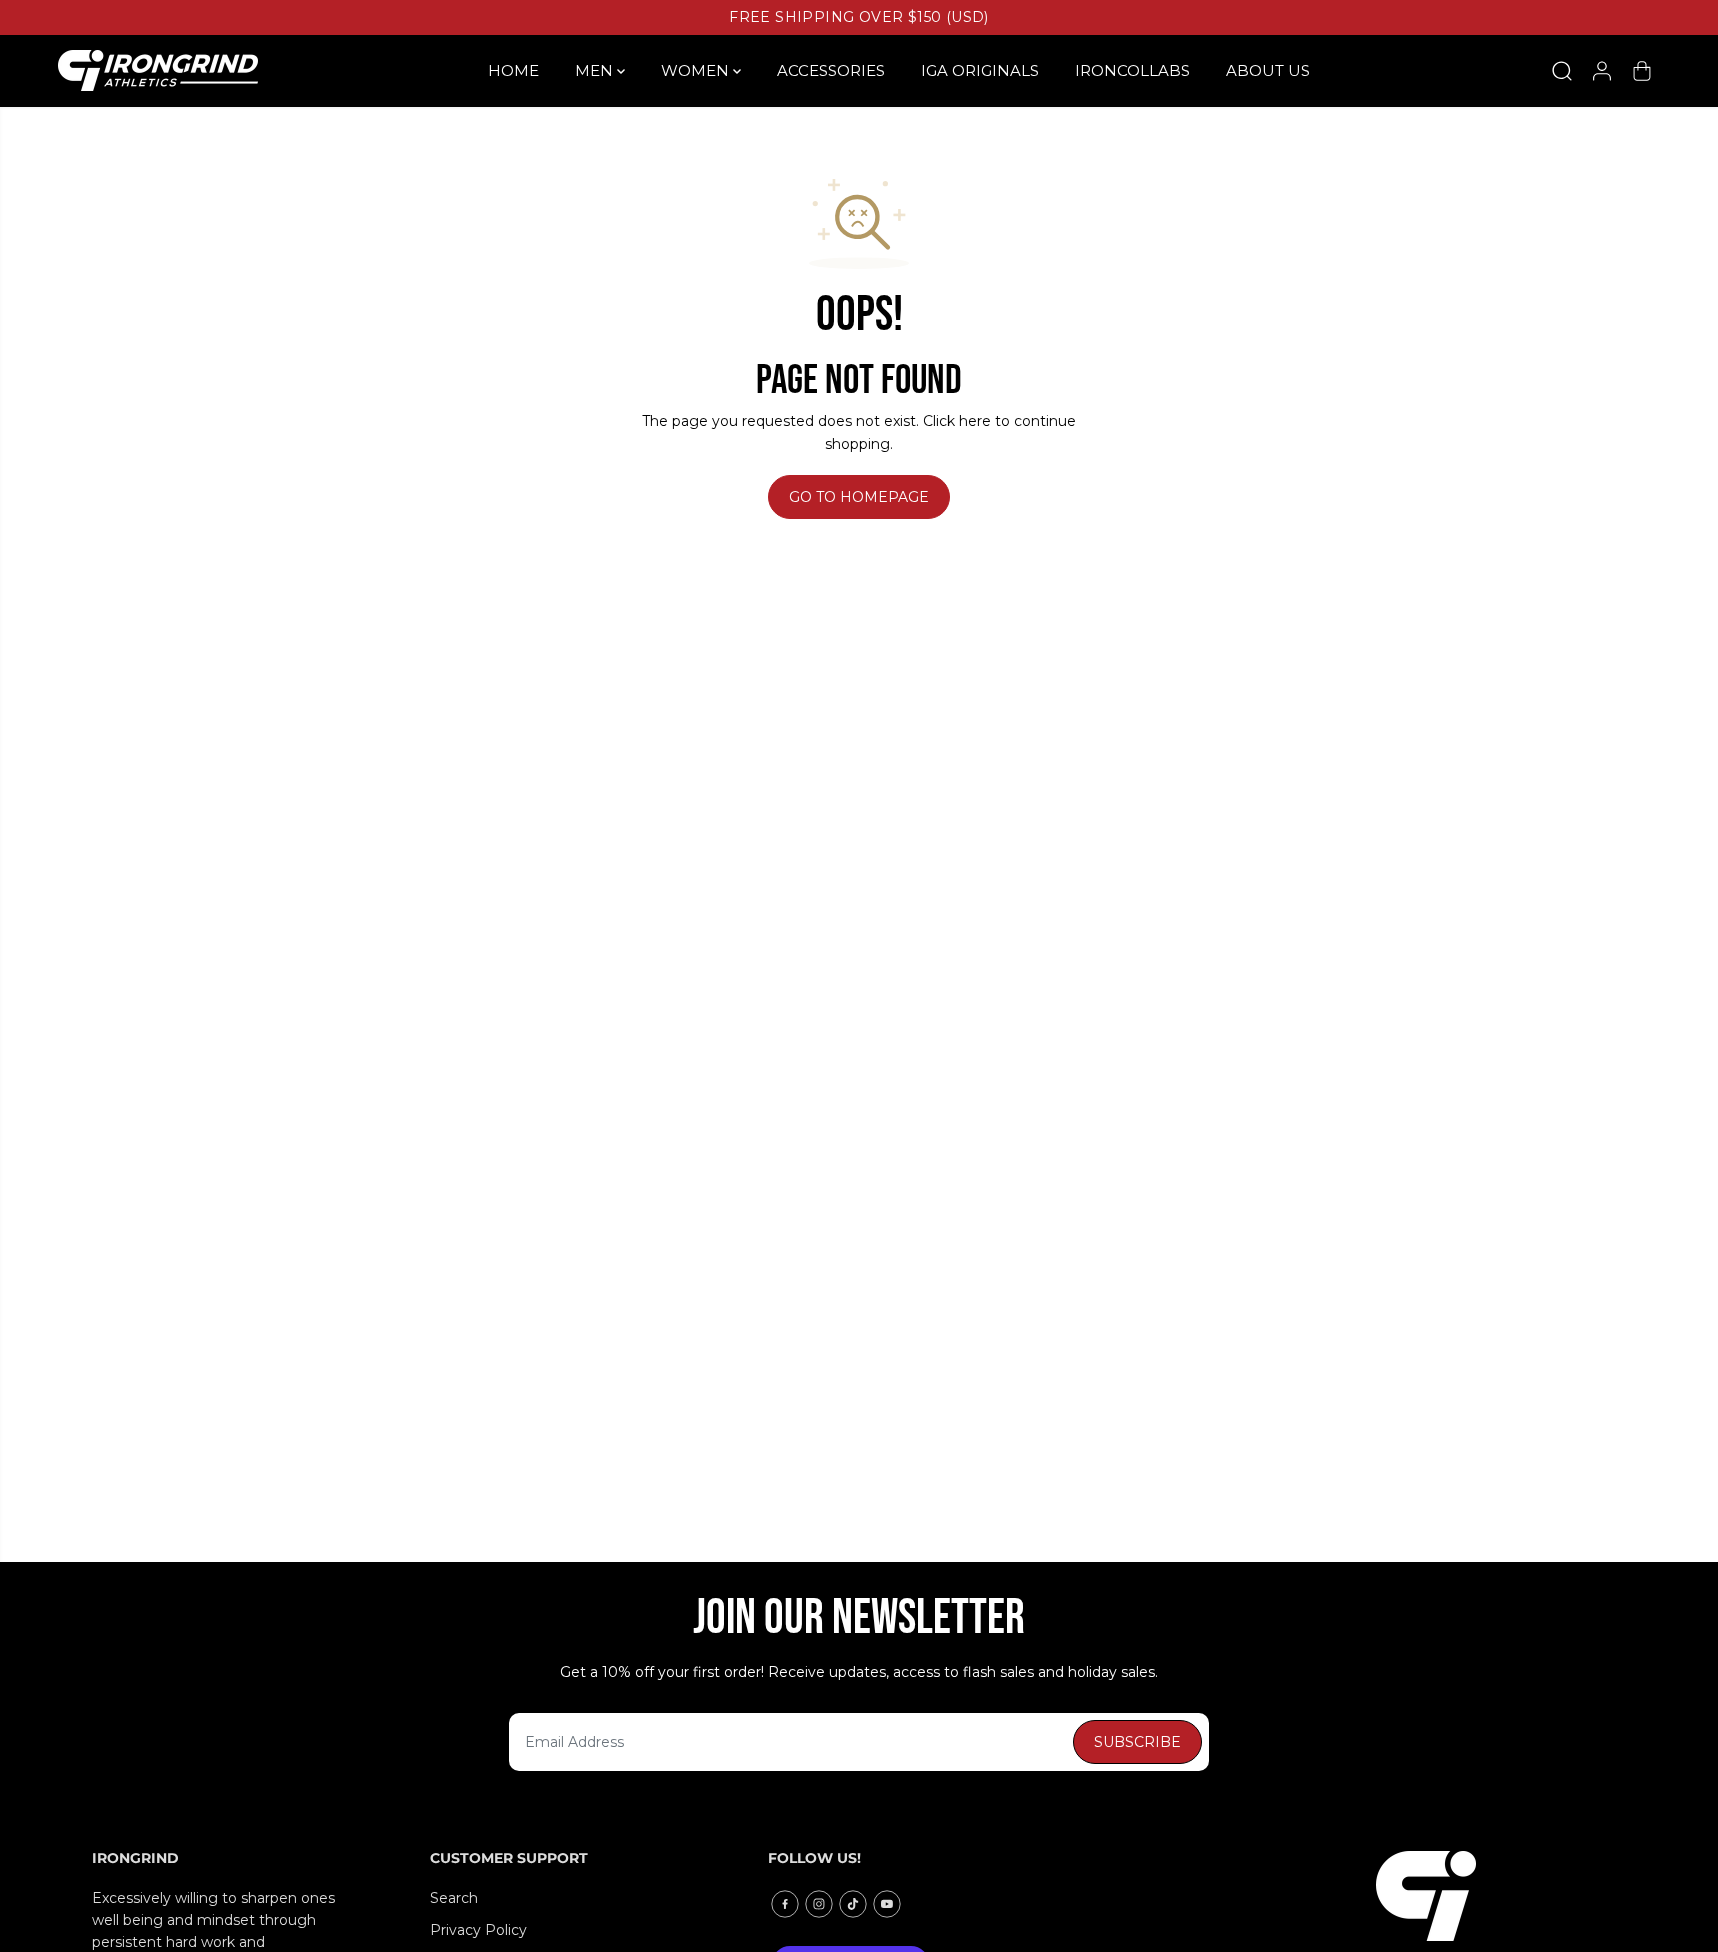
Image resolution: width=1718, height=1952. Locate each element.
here (975, 421)
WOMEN (697, 70)
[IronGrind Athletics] (158, 70)
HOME (513, 70)
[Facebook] (785, 1904)
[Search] (1562, 71)
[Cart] (1642, 71)
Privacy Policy (478, 1930)
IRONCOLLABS (1132, 70)
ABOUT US (1268, 70)
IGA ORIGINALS (980, 70)
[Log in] (1602, 71)
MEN (596, 70)
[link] (1501, 1896)
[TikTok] (853, 1904)
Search (454, 1898)
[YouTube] (887, 1904)
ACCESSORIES (831, 70)
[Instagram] (819, 1904)
